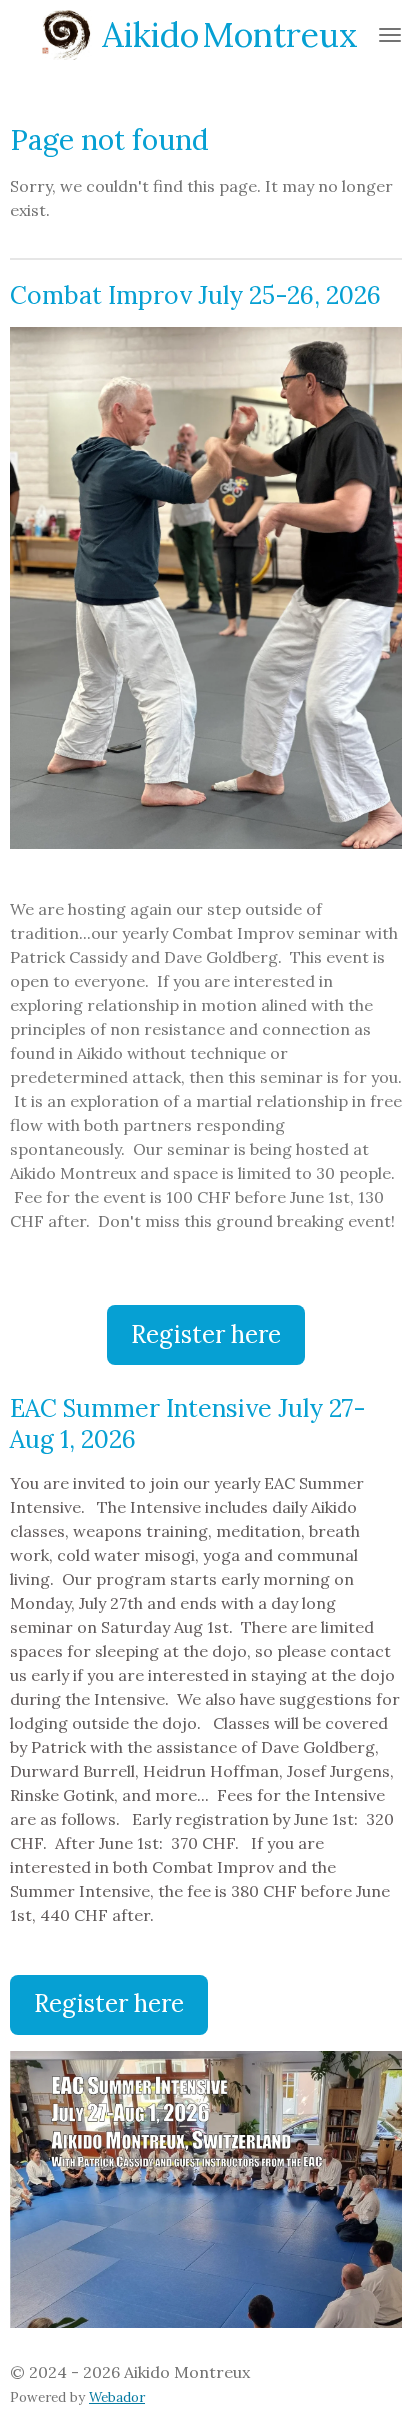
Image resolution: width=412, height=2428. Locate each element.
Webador (117, 2397)
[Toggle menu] (390, 35)
